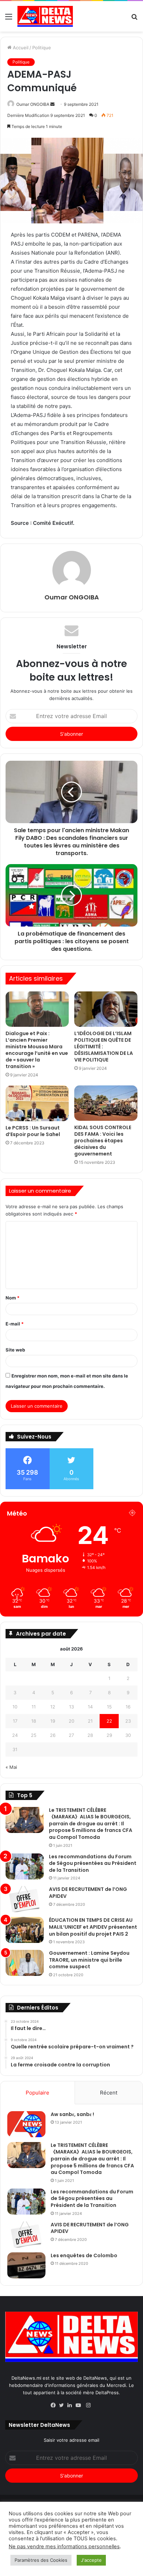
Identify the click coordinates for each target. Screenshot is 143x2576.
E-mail (15, 1324)
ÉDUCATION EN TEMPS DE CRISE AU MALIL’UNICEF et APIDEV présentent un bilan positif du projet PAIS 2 (93, 1927)
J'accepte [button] (91, 2560)
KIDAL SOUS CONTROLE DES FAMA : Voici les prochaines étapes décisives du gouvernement (103, 1141)
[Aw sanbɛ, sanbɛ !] (26, 2124)
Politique (42, 48)
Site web (15, 1350)
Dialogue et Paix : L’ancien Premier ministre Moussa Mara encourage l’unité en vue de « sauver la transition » (37, 1050)
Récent (109, 2093)
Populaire (37, 2093)
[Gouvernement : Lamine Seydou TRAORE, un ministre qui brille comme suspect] (25, 1963)
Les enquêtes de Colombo (84, 2255)
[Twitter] (63, 2406)
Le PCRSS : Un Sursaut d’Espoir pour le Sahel (33, 1131)
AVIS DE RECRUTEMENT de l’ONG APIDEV (88, 1893)
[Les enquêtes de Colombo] (26, 2265)
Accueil (20, 48)
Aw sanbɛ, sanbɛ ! (72, 2114)
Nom (12, 1298)
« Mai (11, 1767)
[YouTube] (80, 2406)
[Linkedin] (71, 2406)
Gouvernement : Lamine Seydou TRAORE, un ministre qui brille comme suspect (89, 1960)
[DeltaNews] (45, 16)
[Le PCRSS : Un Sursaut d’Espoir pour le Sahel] (37, 1103)
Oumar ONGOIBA (33, 104)
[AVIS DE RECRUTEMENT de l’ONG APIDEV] (25, 1899)
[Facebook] (55, 2406)
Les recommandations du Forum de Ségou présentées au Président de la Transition (93, 1863)
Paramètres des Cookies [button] (41, 2560)
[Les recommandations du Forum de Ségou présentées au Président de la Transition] (25, 1866)
